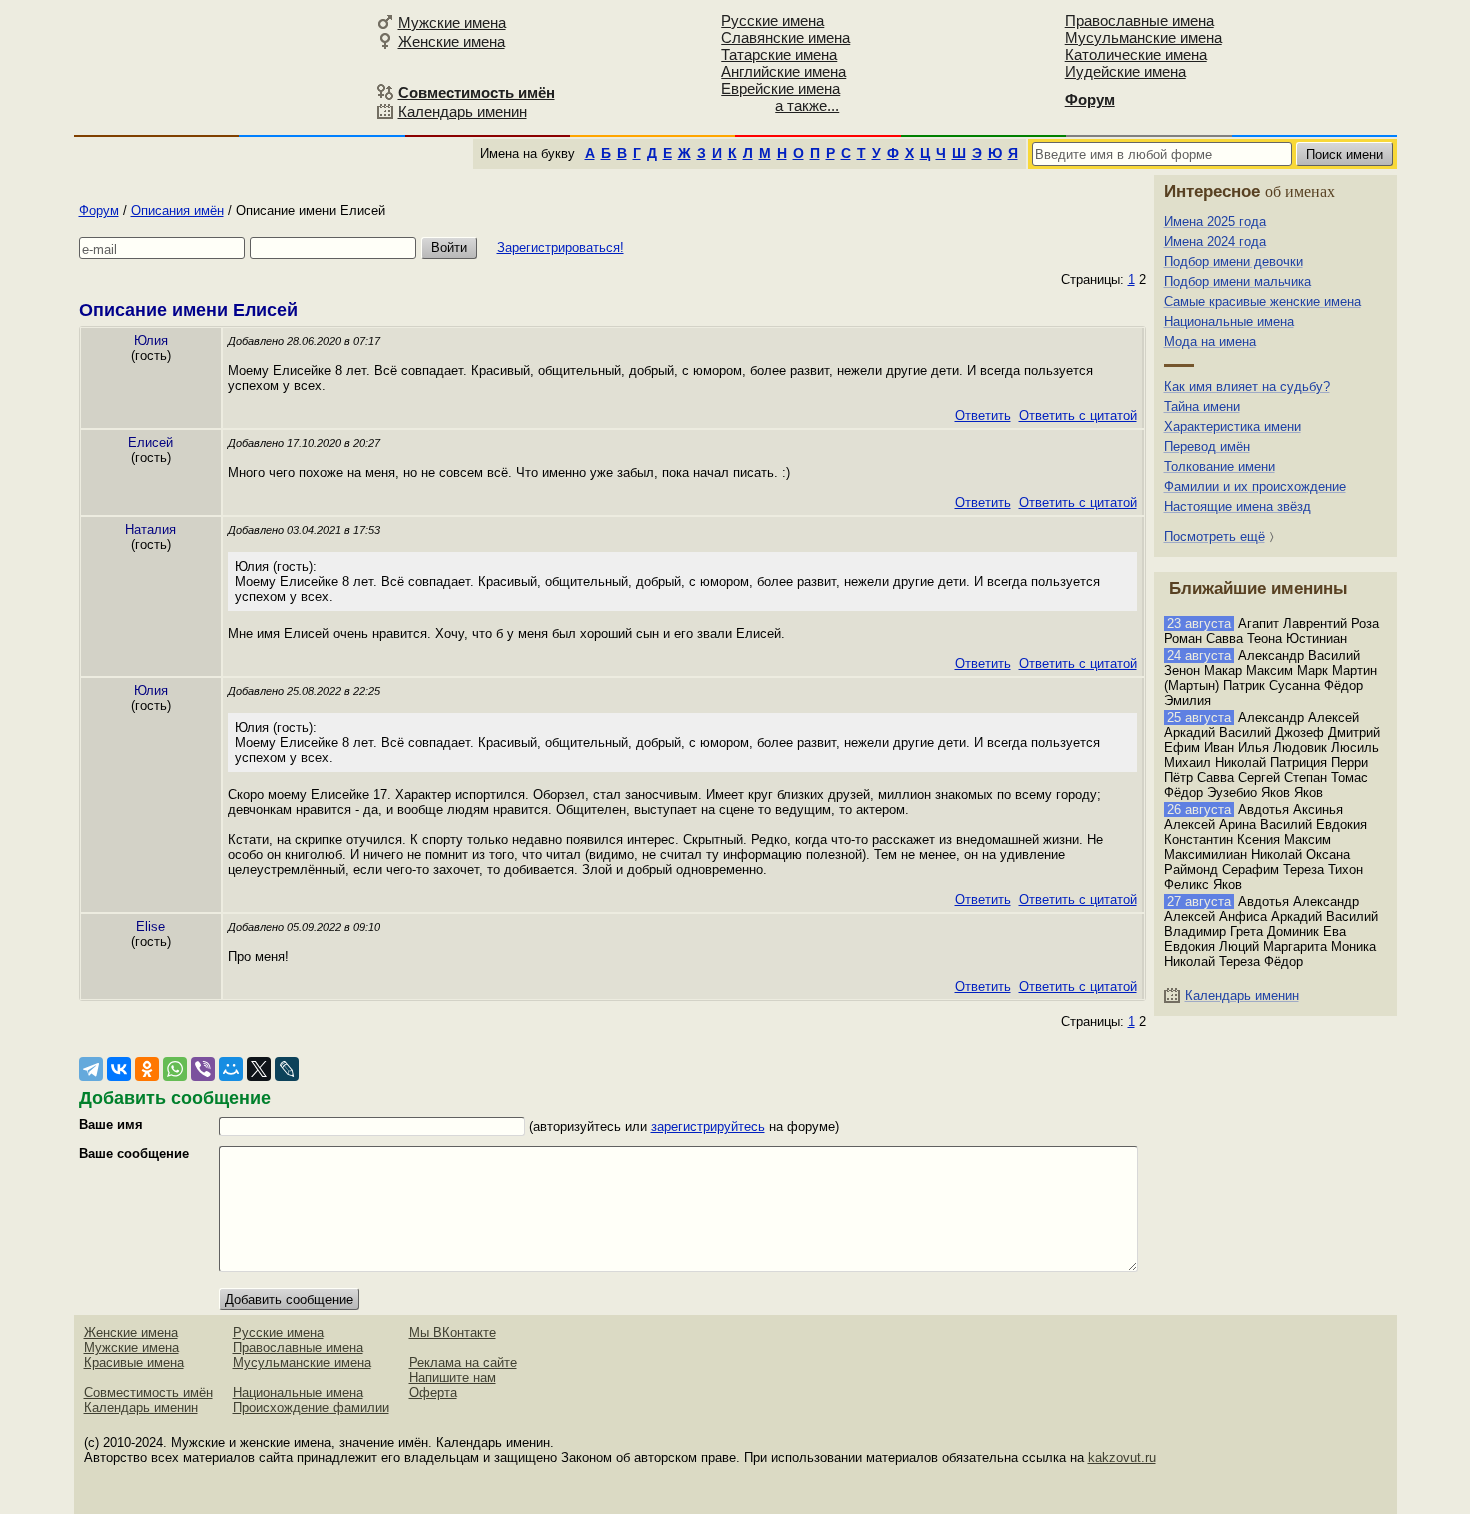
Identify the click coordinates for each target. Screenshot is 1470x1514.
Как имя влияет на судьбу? (1247, 386)
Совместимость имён (148, 1392)
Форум (99, 210)
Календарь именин (462, 111)
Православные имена (1139, 20)
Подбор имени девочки (1233, 261)
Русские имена (772, 20)
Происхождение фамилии (311, 1407)
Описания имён (177, 210)
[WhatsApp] (175, 1069)
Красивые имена (134, 1362)
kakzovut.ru (1122, 1457)
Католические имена (1136, 54)
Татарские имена (779, 54)
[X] (259, 1069)
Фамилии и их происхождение (1255, 486)
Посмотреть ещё (1214, 536)
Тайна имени (1202, 406)
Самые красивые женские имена (1262, 301)
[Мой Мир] (231, 1069)
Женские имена (451, 41)
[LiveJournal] (287, 1069)
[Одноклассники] (147, 1069)
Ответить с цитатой (1078, 415)
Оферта (433, 1392)
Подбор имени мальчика (1237, 281)
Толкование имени (1219, 466)
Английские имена (783, 71)
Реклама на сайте (463, 1362)
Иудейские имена (1125, 71)
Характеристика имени (1232, 426)
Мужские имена (452, 22)
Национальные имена (1229, 321)
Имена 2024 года (1215, 241)
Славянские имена (785, 37)
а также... (807, 105)
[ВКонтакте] (119, 1069)
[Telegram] (91, 1069)
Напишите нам (452, 1377)
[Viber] (203, 1069)
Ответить (983, 415)
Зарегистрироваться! (560, 247)
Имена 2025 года (1215, 221)
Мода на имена (1210, 341)
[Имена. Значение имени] (222, 66)
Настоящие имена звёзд (1237, 506)
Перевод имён (1207, 446)
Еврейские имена (780, 88)
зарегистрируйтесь (708, 1126)
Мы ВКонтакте (452, 1332)
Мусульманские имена (1143, 37)
